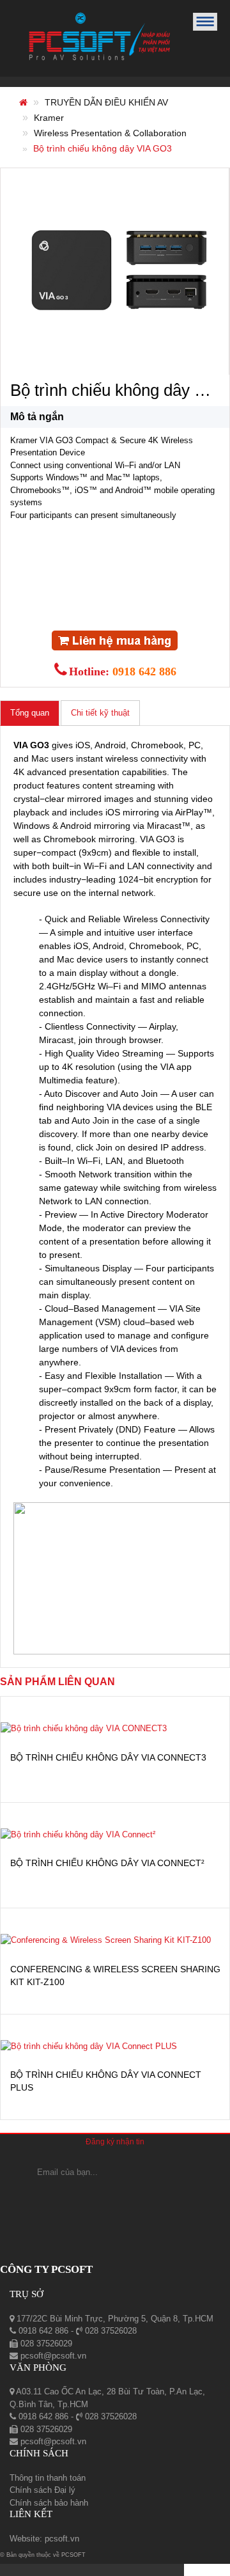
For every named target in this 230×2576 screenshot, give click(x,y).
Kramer (49, 118)
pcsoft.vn (62, 2539)
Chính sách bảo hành (49, 2503)
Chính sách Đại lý (42, 2490)
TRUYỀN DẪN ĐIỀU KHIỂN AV (106, 102)
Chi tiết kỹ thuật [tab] (100, 713)
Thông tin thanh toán (48, 2478)
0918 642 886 (144, 671)
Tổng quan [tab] (30, 713)
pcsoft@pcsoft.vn (52, 2356)
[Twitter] (154, 2198)
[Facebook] (81, 2198)
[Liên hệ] (115, 640)
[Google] (115, 2198)
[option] (119, 268)
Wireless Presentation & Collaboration (110, 133)
